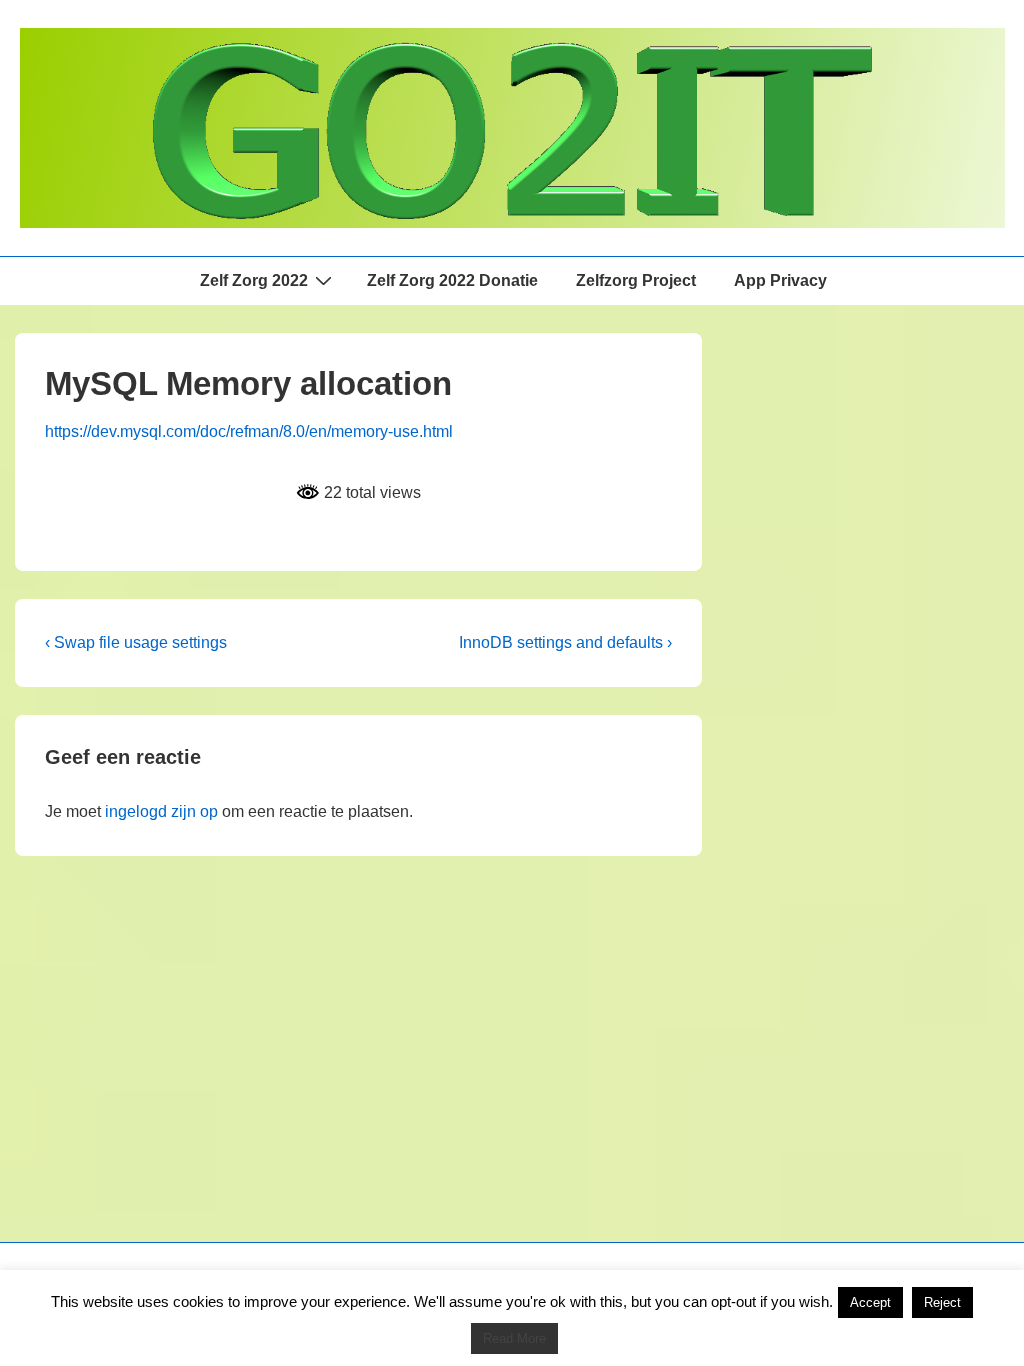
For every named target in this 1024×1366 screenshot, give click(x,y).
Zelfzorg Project (636, 280)
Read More (514, 1338)
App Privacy (780, 280)
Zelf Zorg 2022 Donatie (452, 280)
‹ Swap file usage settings (136, 642)
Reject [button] (942, 1302)
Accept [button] (870, 1302)
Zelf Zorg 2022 (254, 280)
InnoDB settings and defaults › (565, 642)
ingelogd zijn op (161, 811)
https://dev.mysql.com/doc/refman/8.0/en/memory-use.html (249, 431)
